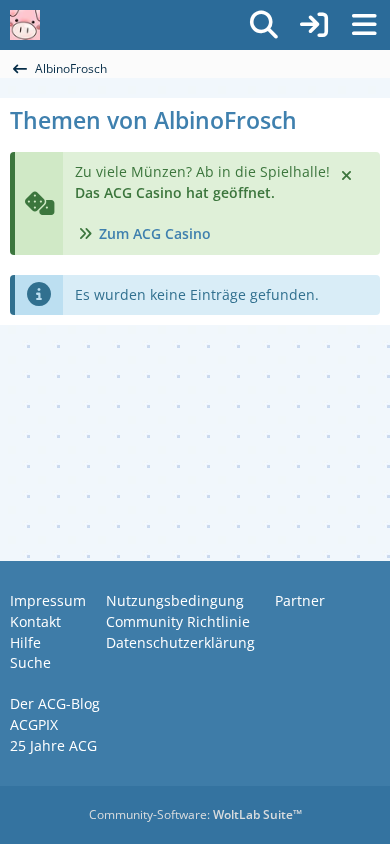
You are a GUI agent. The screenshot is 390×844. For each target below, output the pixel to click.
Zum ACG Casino (155, 233)
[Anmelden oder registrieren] (314, 25)
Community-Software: (195, 814)
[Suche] (264, 25)
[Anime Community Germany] (25, 25)
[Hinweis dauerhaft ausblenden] (348, 174)
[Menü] (364, 25)
